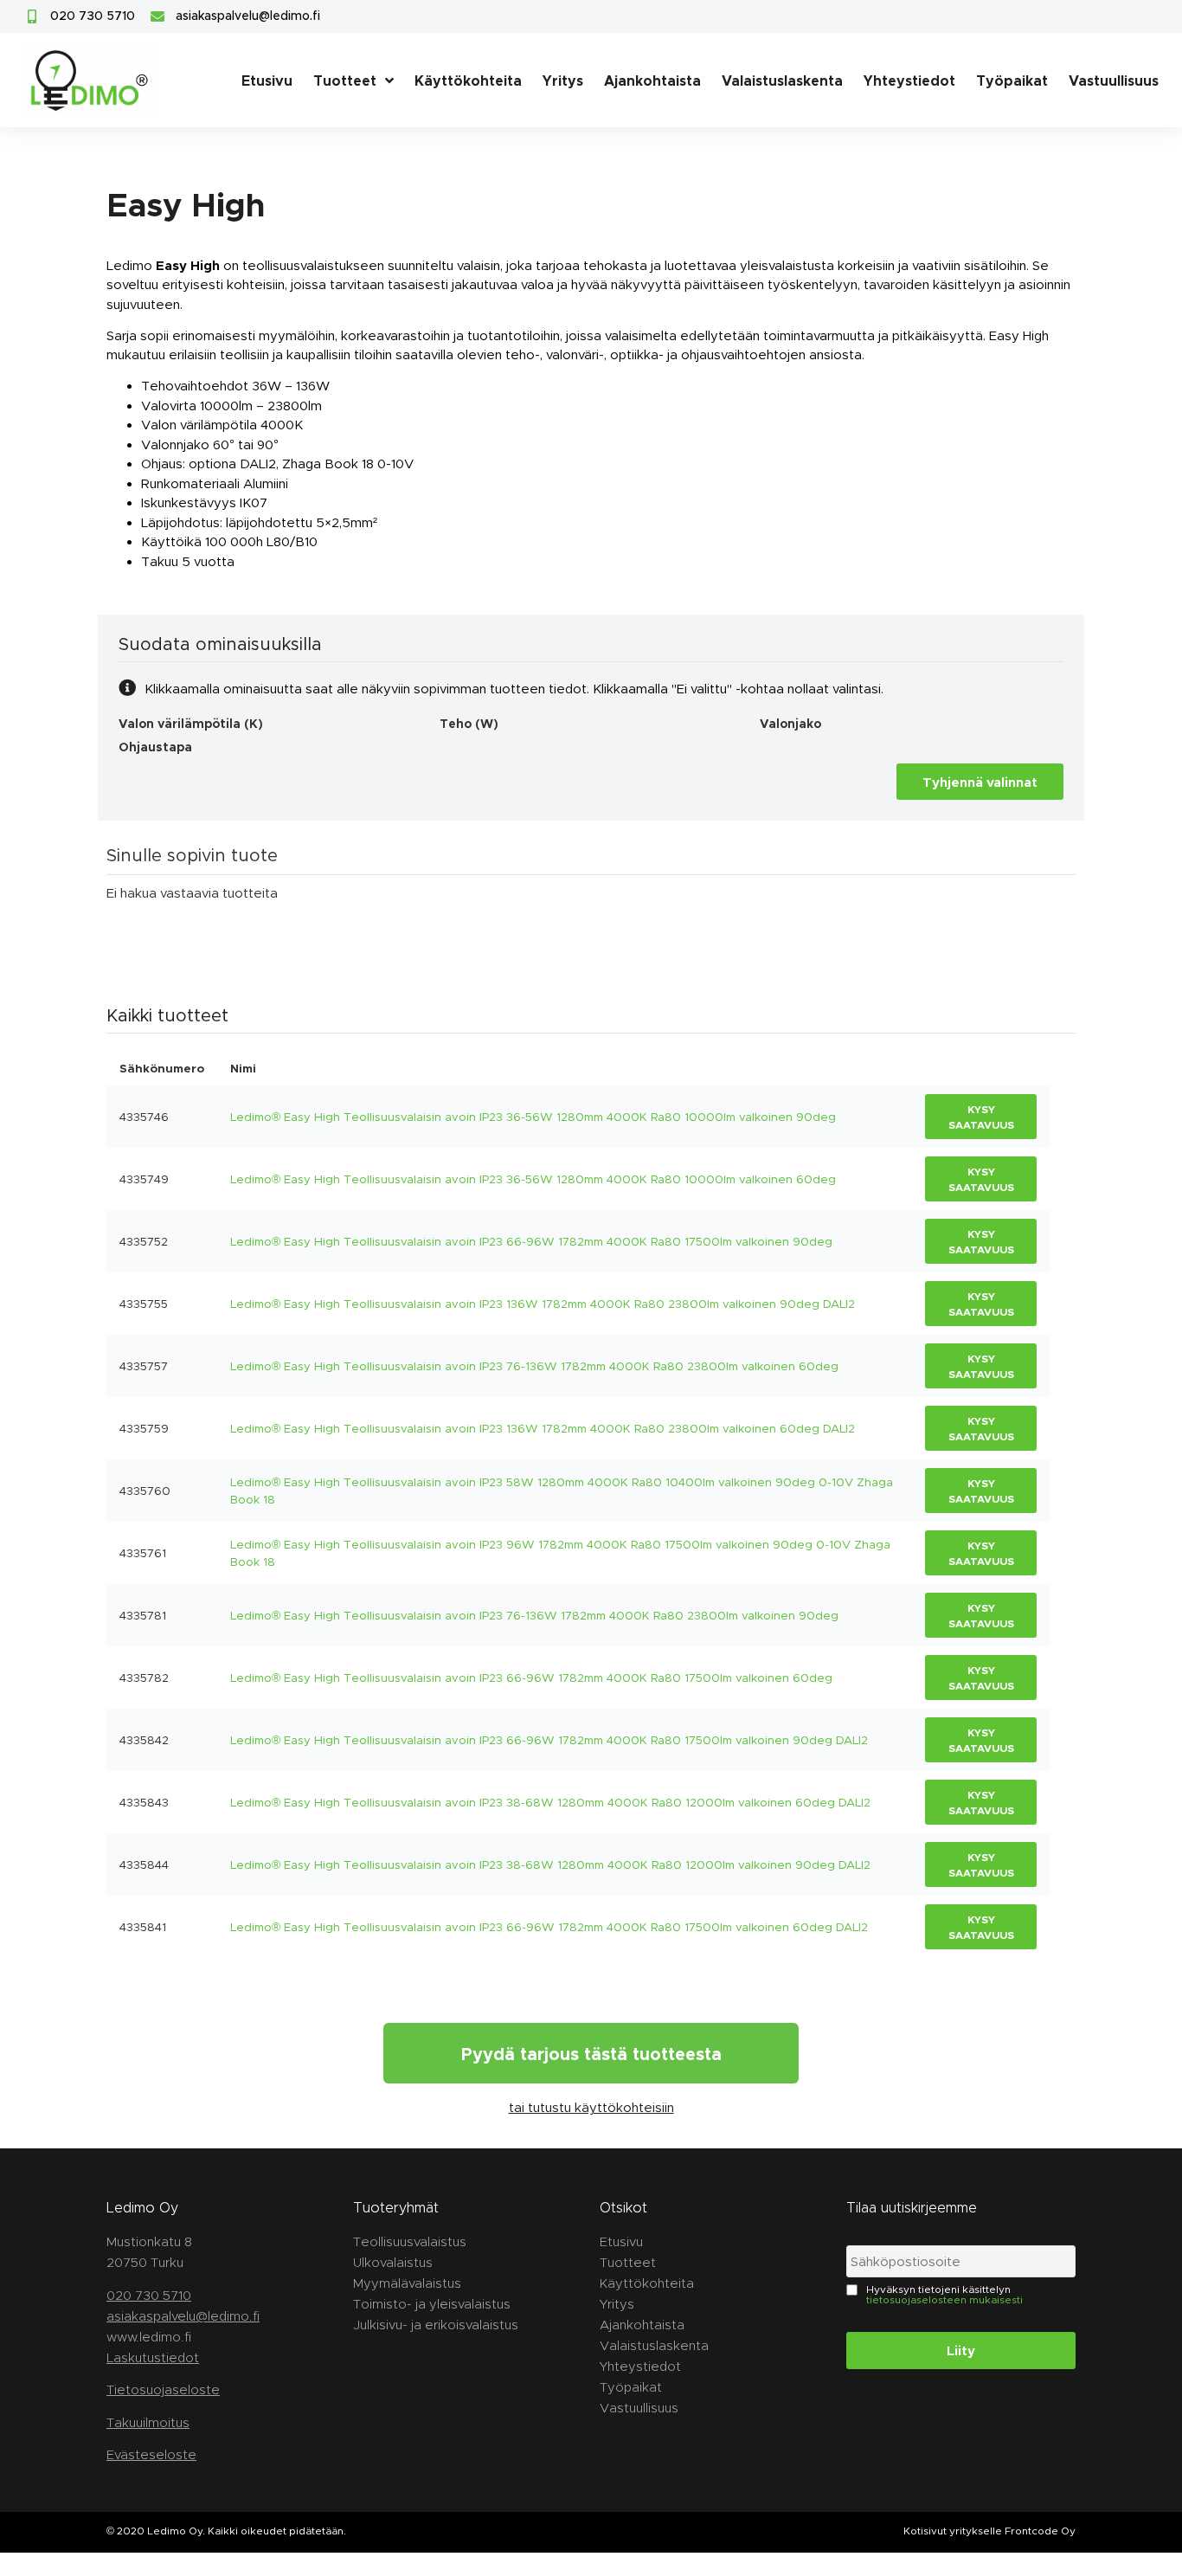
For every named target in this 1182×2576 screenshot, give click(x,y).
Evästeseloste (151, 2454)
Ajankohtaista (652, 80)
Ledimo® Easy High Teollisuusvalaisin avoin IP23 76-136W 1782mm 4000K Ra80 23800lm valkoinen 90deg (534, 1615)
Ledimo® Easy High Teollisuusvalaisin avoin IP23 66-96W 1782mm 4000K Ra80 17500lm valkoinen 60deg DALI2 (549, 1927)
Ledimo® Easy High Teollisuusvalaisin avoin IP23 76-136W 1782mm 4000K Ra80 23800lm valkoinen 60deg (534, 1366)
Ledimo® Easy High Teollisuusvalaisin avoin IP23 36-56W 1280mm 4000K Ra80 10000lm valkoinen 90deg (533, 1117)
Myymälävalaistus (407, 2283)
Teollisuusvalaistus (410, 2241)
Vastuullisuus (1114, 80)
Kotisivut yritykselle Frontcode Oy (989, 2530)
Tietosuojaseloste (163, 2389)
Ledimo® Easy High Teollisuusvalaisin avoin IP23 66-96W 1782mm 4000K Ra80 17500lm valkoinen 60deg (531, 1678)
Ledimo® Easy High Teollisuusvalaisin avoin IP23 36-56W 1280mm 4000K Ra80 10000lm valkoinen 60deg (533, 1179)
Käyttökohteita (468, 80)
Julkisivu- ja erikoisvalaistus (436, 2325)
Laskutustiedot (153, 2357)
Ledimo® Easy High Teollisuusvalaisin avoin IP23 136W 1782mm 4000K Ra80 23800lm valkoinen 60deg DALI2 (543, 1428)
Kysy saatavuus (981, 1117)
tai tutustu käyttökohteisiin (591, 2107)
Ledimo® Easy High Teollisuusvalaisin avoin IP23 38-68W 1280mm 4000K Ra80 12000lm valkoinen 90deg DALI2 (550, 1864)
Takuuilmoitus (148, 2422)
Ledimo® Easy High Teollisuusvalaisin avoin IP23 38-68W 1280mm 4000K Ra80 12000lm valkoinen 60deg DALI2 (550, 1802)
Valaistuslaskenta (782, 80)
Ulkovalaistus (393, 2262)
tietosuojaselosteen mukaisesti (944, 2299)
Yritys (563, 80)
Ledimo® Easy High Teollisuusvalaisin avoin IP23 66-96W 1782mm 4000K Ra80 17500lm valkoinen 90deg (531, 1241)
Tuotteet (345, 80)
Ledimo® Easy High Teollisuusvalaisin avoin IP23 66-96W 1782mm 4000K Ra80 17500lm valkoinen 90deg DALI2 (549, 1740)
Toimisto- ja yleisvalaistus (432, 2304)
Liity (961, 2350)
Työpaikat (1012, 80)
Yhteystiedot (909, 80)
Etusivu (267, 80)
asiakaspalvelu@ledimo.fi (183, 2316)
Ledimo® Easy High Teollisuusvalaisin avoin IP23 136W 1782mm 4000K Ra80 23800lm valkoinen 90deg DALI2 (543, 1304)
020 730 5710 (149, 2295)
